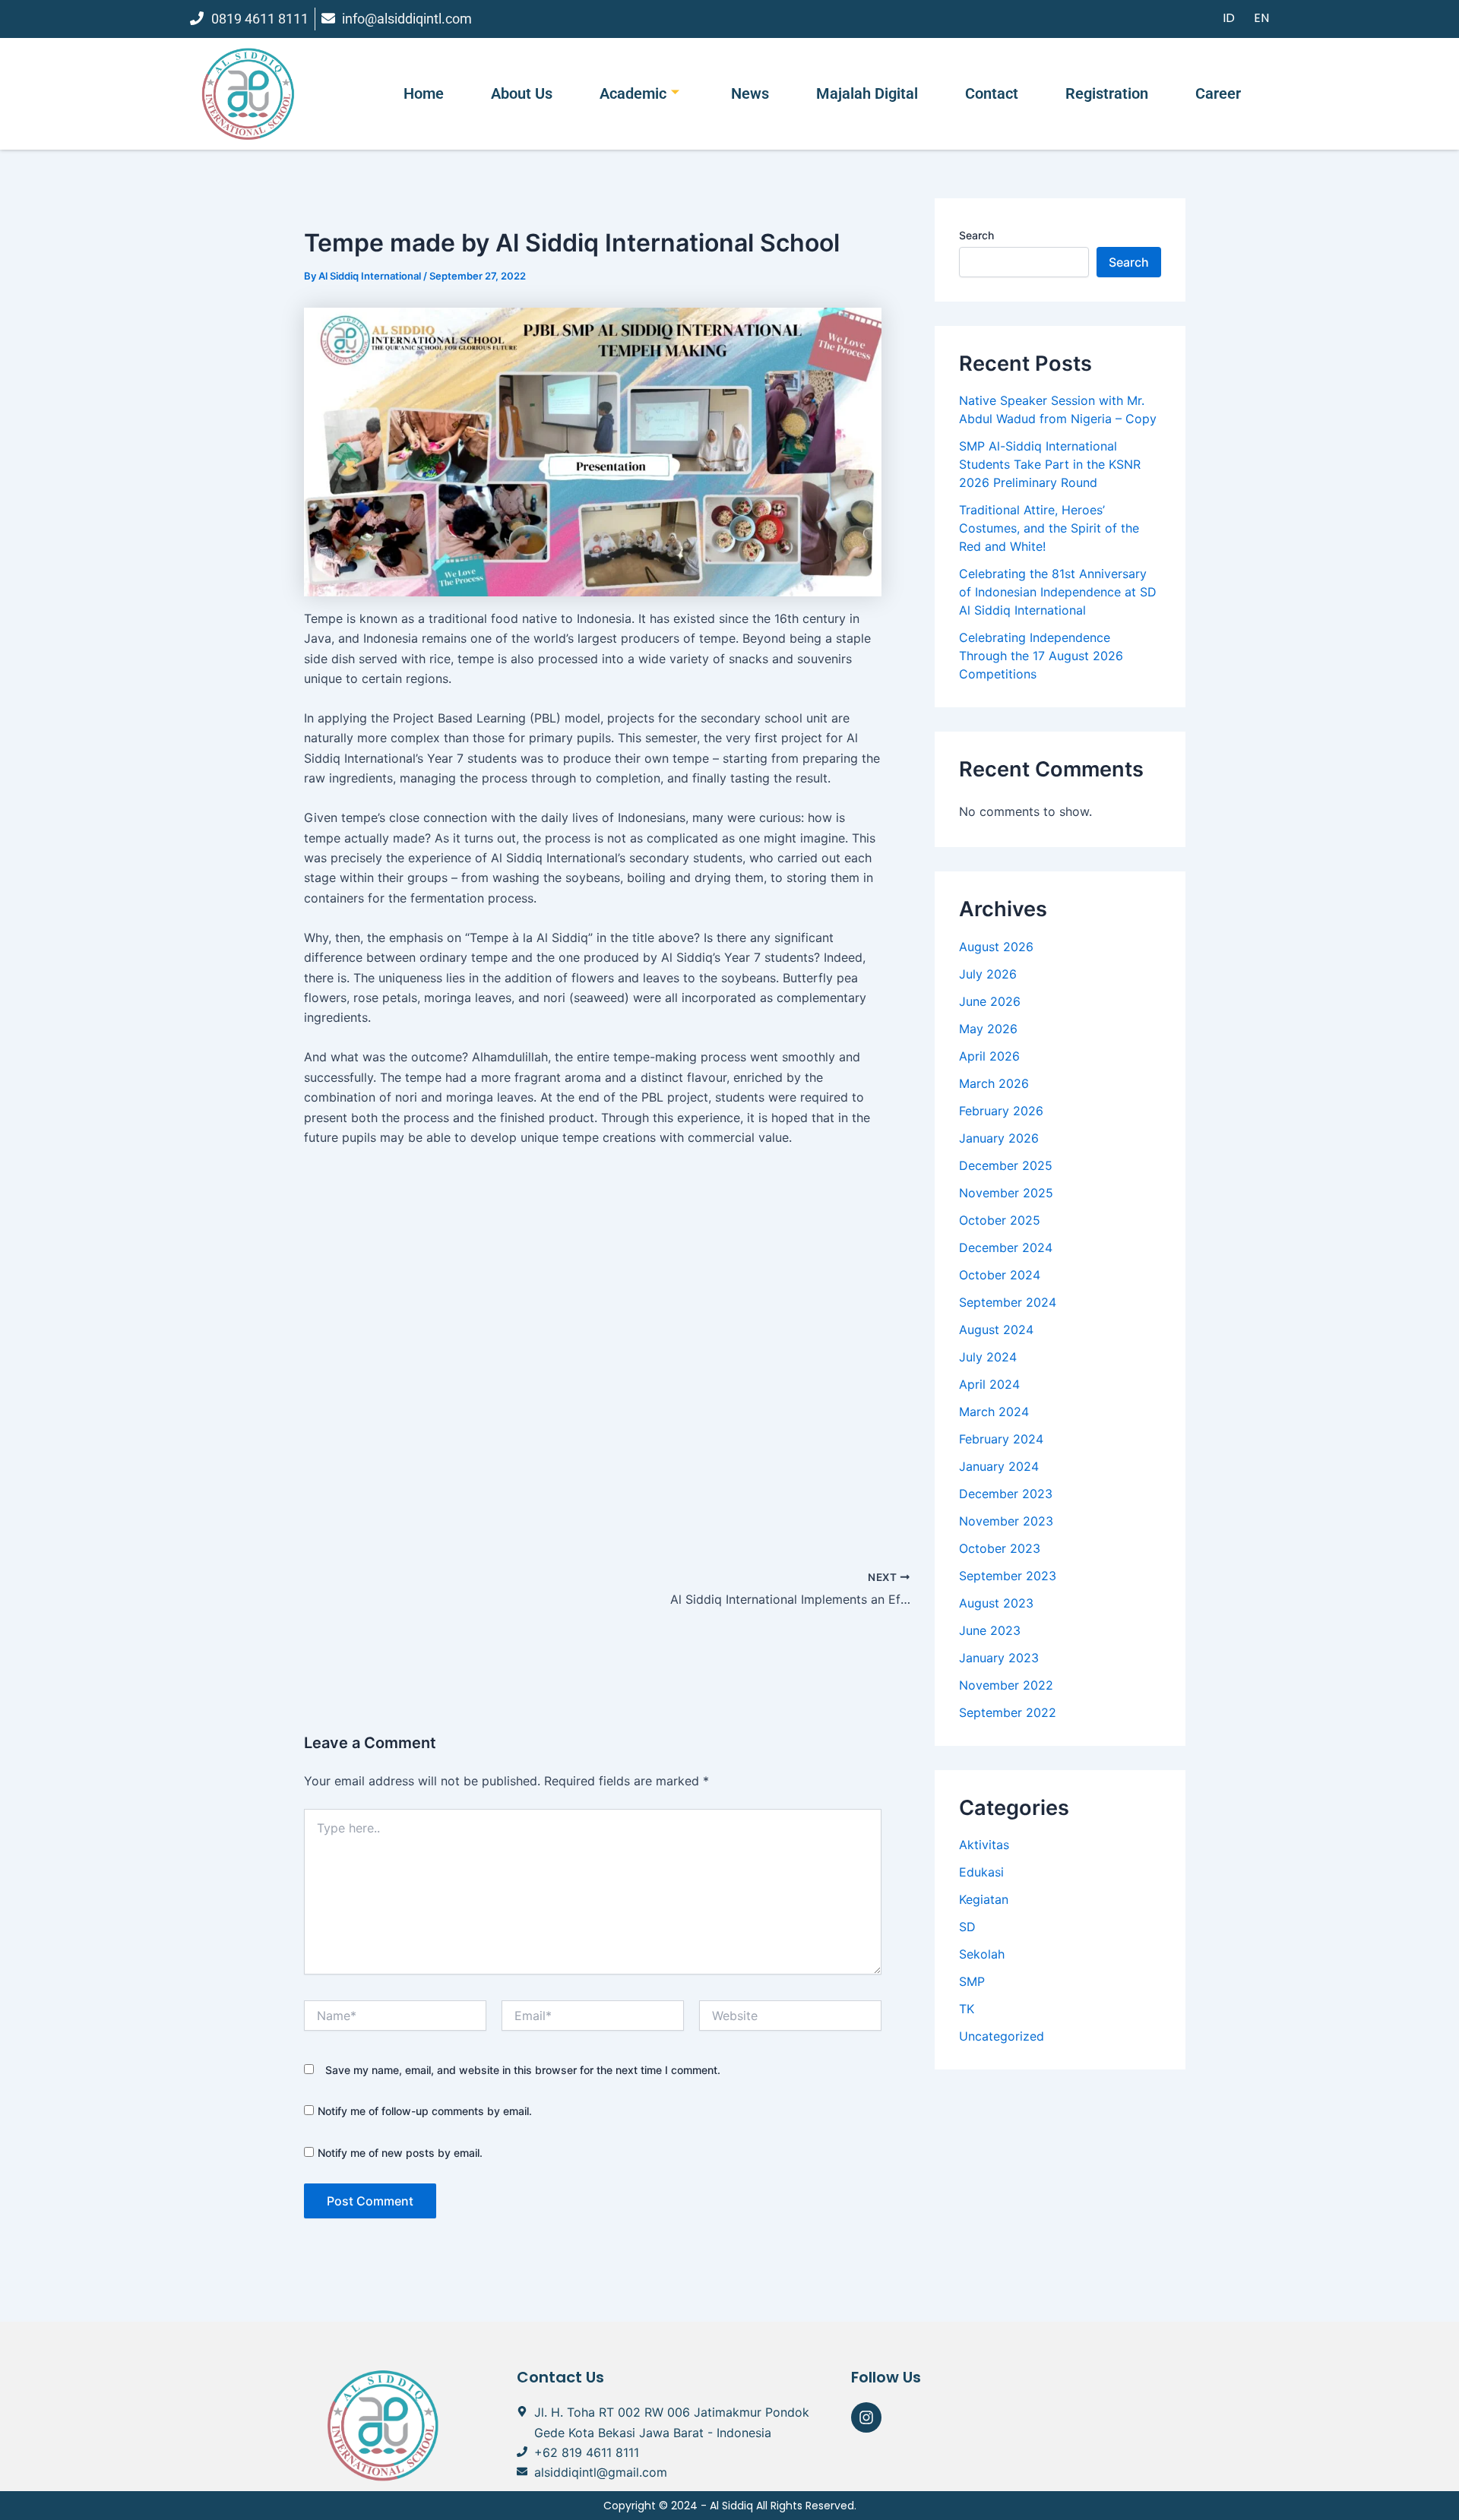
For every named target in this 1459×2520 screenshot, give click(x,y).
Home (424, 93)
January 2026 (999, 1138)
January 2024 (999, 1466)
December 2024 (1006, 1247)
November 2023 (1006, 1521)
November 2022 (1006, 1685)
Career (1218, 93)
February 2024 (1001, 1439)
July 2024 (988, 1357)
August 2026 (996, 947)
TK (967, 2009)
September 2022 (1008, 1712)
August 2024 (996, 1330)
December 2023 (1006, 1494)
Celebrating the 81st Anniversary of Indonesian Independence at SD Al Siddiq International (1058, 592)
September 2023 (1008, 1576)
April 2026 (989, 1056)
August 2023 (996, 1603)
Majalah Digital (867, 93)
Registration (1107, 93)
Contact (992, 93)
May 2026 (988, 1029)
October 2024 (1000, 1275)
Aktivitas (984, 1845)
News (750, 93)
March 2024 (994, 1412)
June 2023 (990, 1630)
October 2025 (1000, 1220)
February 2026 (1001, 1111)
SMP (972, 1981)
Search (976, 235)
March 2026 (994, 1083)
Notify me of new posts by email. (400, 2153)
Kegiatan (984, 1899)
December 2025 (1006, 1165)
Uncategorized (1002, 2036)
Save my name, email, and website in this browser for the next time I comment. (523, 2070)
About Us (522, 93)
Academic (633, 93)
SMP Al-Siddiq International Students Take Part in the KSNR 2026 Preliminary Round (1050, 464)
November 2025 (1006, 1193)
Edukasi (981, 1872)
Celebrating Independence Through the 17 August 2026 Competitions (1041, 656)
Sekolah (982, 1954)
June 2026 (990, 1001)
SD (967, 1927)
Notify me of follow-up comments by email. (425, 2111)
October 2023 (1000, 1548)
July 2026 (988, 974)
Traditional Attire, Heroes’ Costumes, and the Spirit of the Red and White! (1049, 528)
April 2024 (989, 1384)
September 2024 (1008, 1302)
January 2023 (999, 1658)
